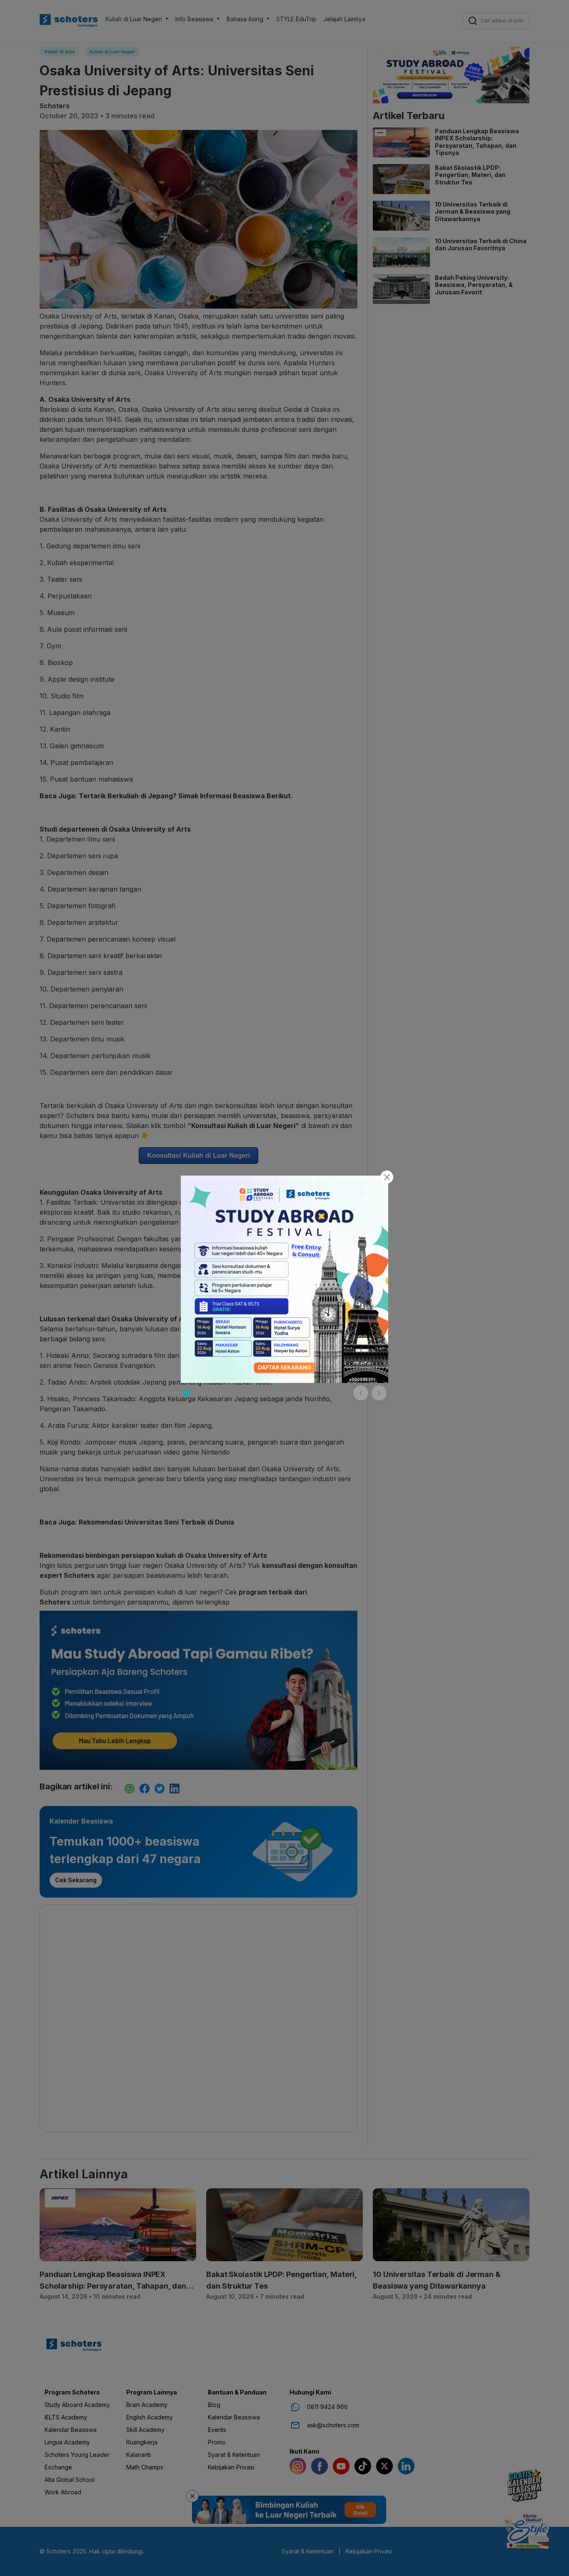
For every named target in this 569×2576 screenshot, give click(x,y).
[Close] (387, 1177)
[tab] (187, 1393)
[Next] (379, 1393)
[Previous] (361, 1393)
